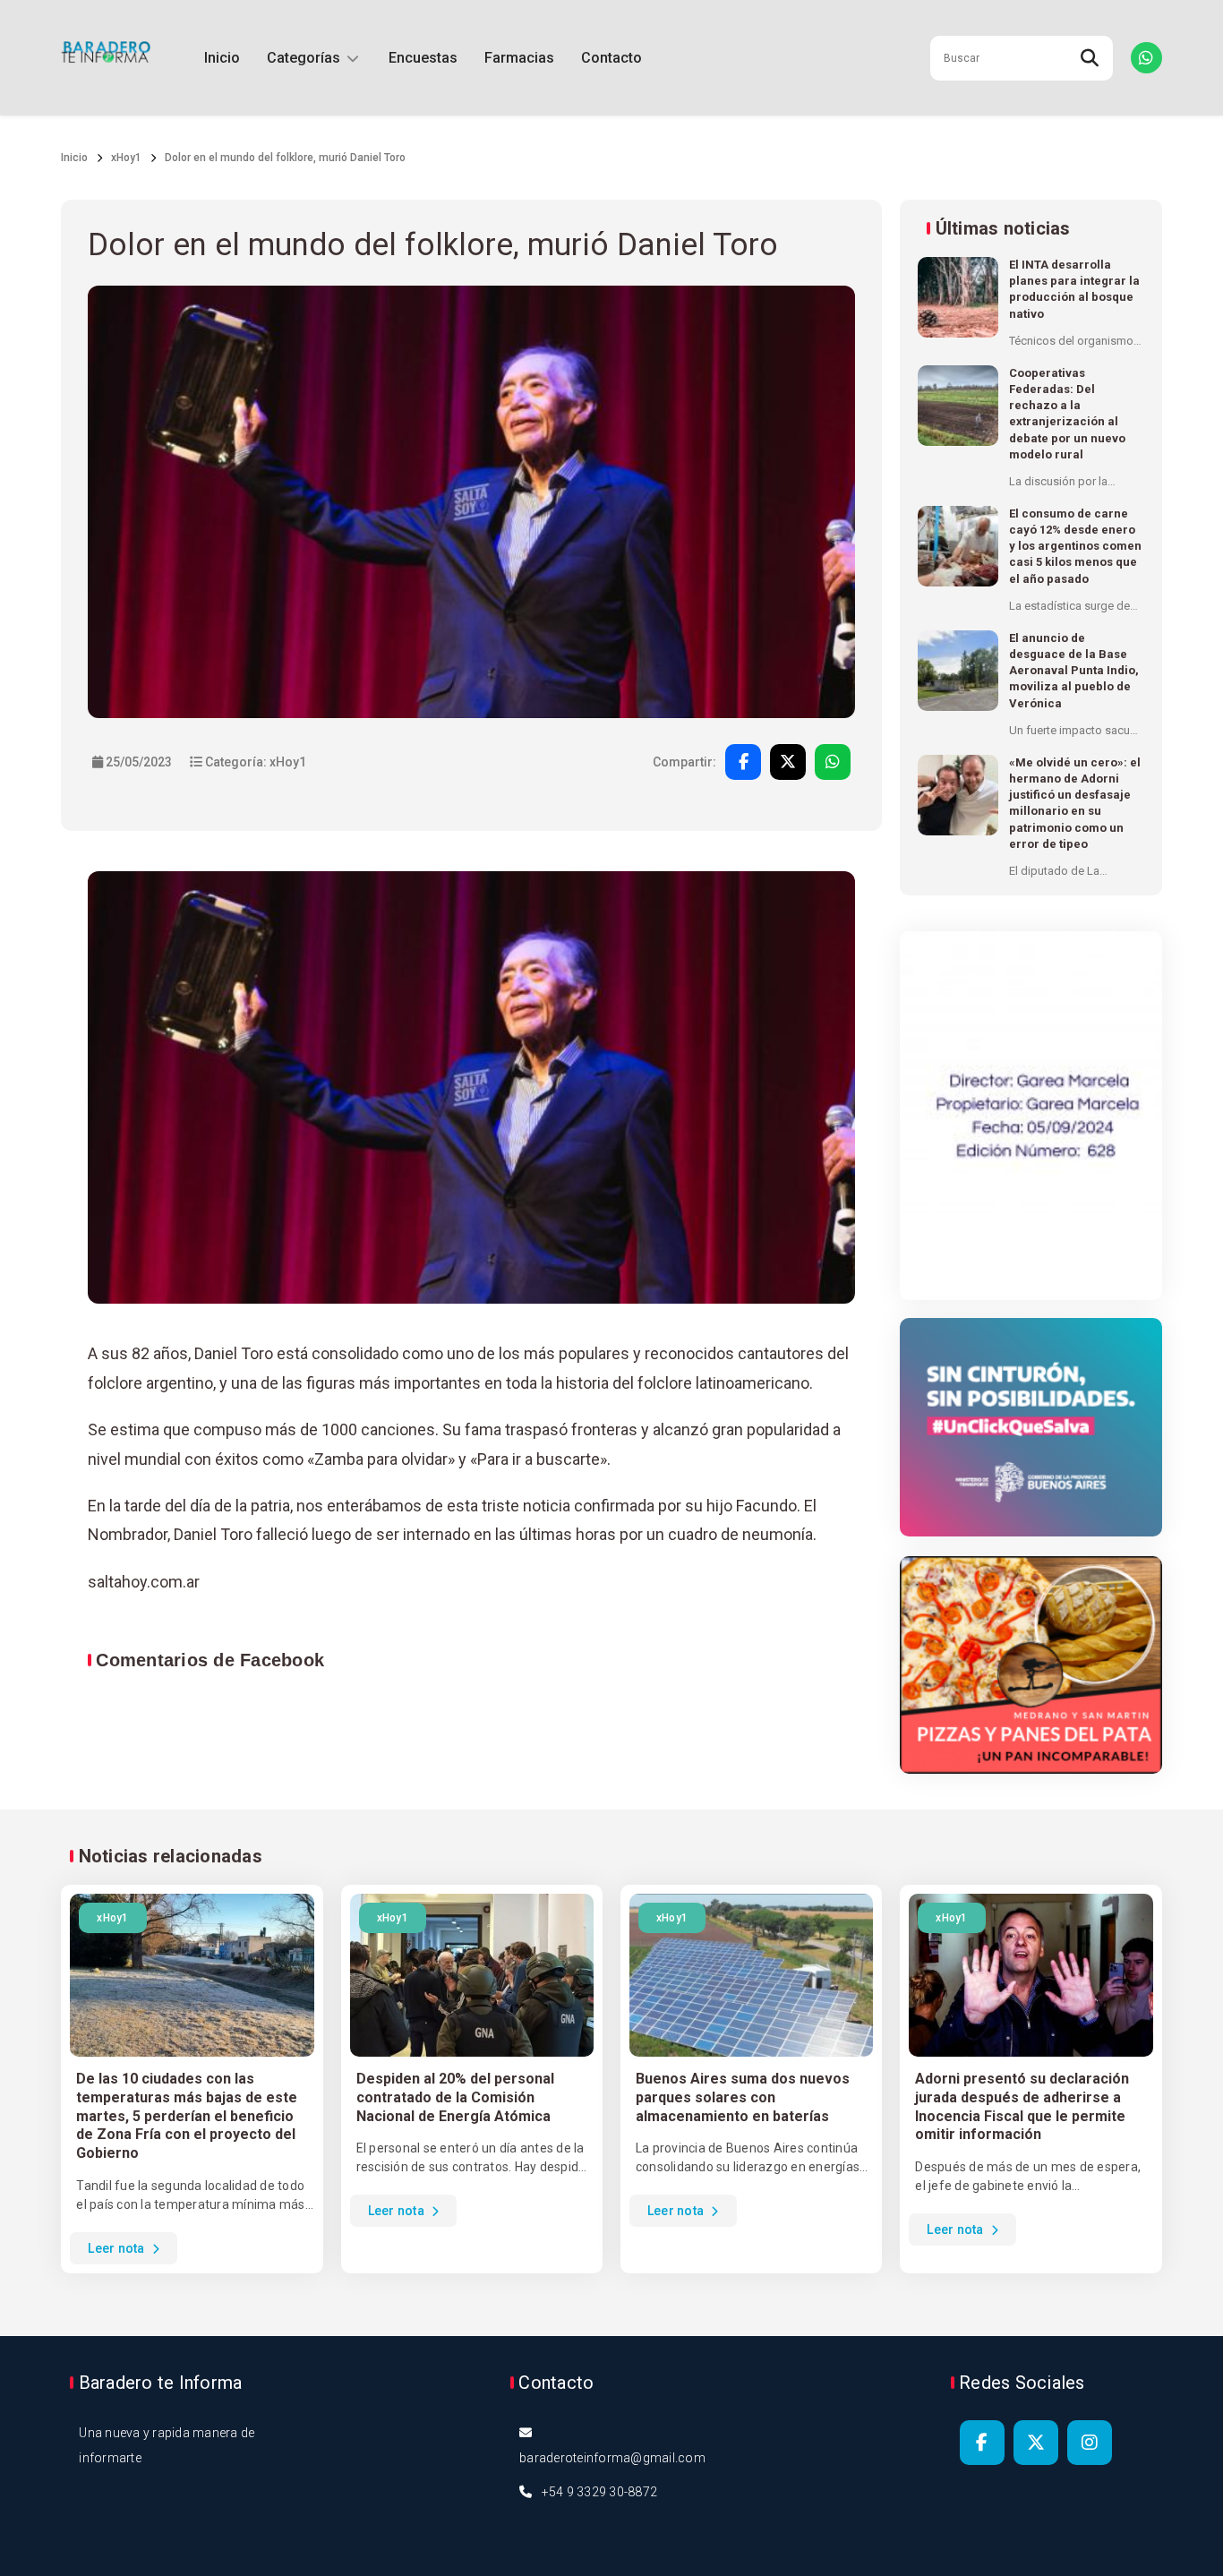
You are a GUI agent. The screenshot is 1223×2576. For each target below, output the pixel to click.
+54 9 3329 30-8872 (600, 2492)
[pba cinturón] (1031, 1428)
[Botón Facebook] (982, 2443)
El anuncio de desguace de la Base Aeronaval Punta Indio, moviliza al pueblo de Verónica (1074, 671)
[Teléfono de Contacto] (1146, 58)
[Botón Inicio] (106, 58)
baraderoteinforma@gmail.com (612, 2458)
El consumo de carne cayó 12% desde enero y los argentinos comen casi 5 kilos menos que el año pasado (1075, 546)
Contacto (611, 58)
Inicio (222, 58)
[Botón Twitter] (1036, 2443)
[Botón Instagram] (1090, 2443)
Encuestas (423, 58)
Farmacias (519, 58)
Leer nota (118, 2248)
